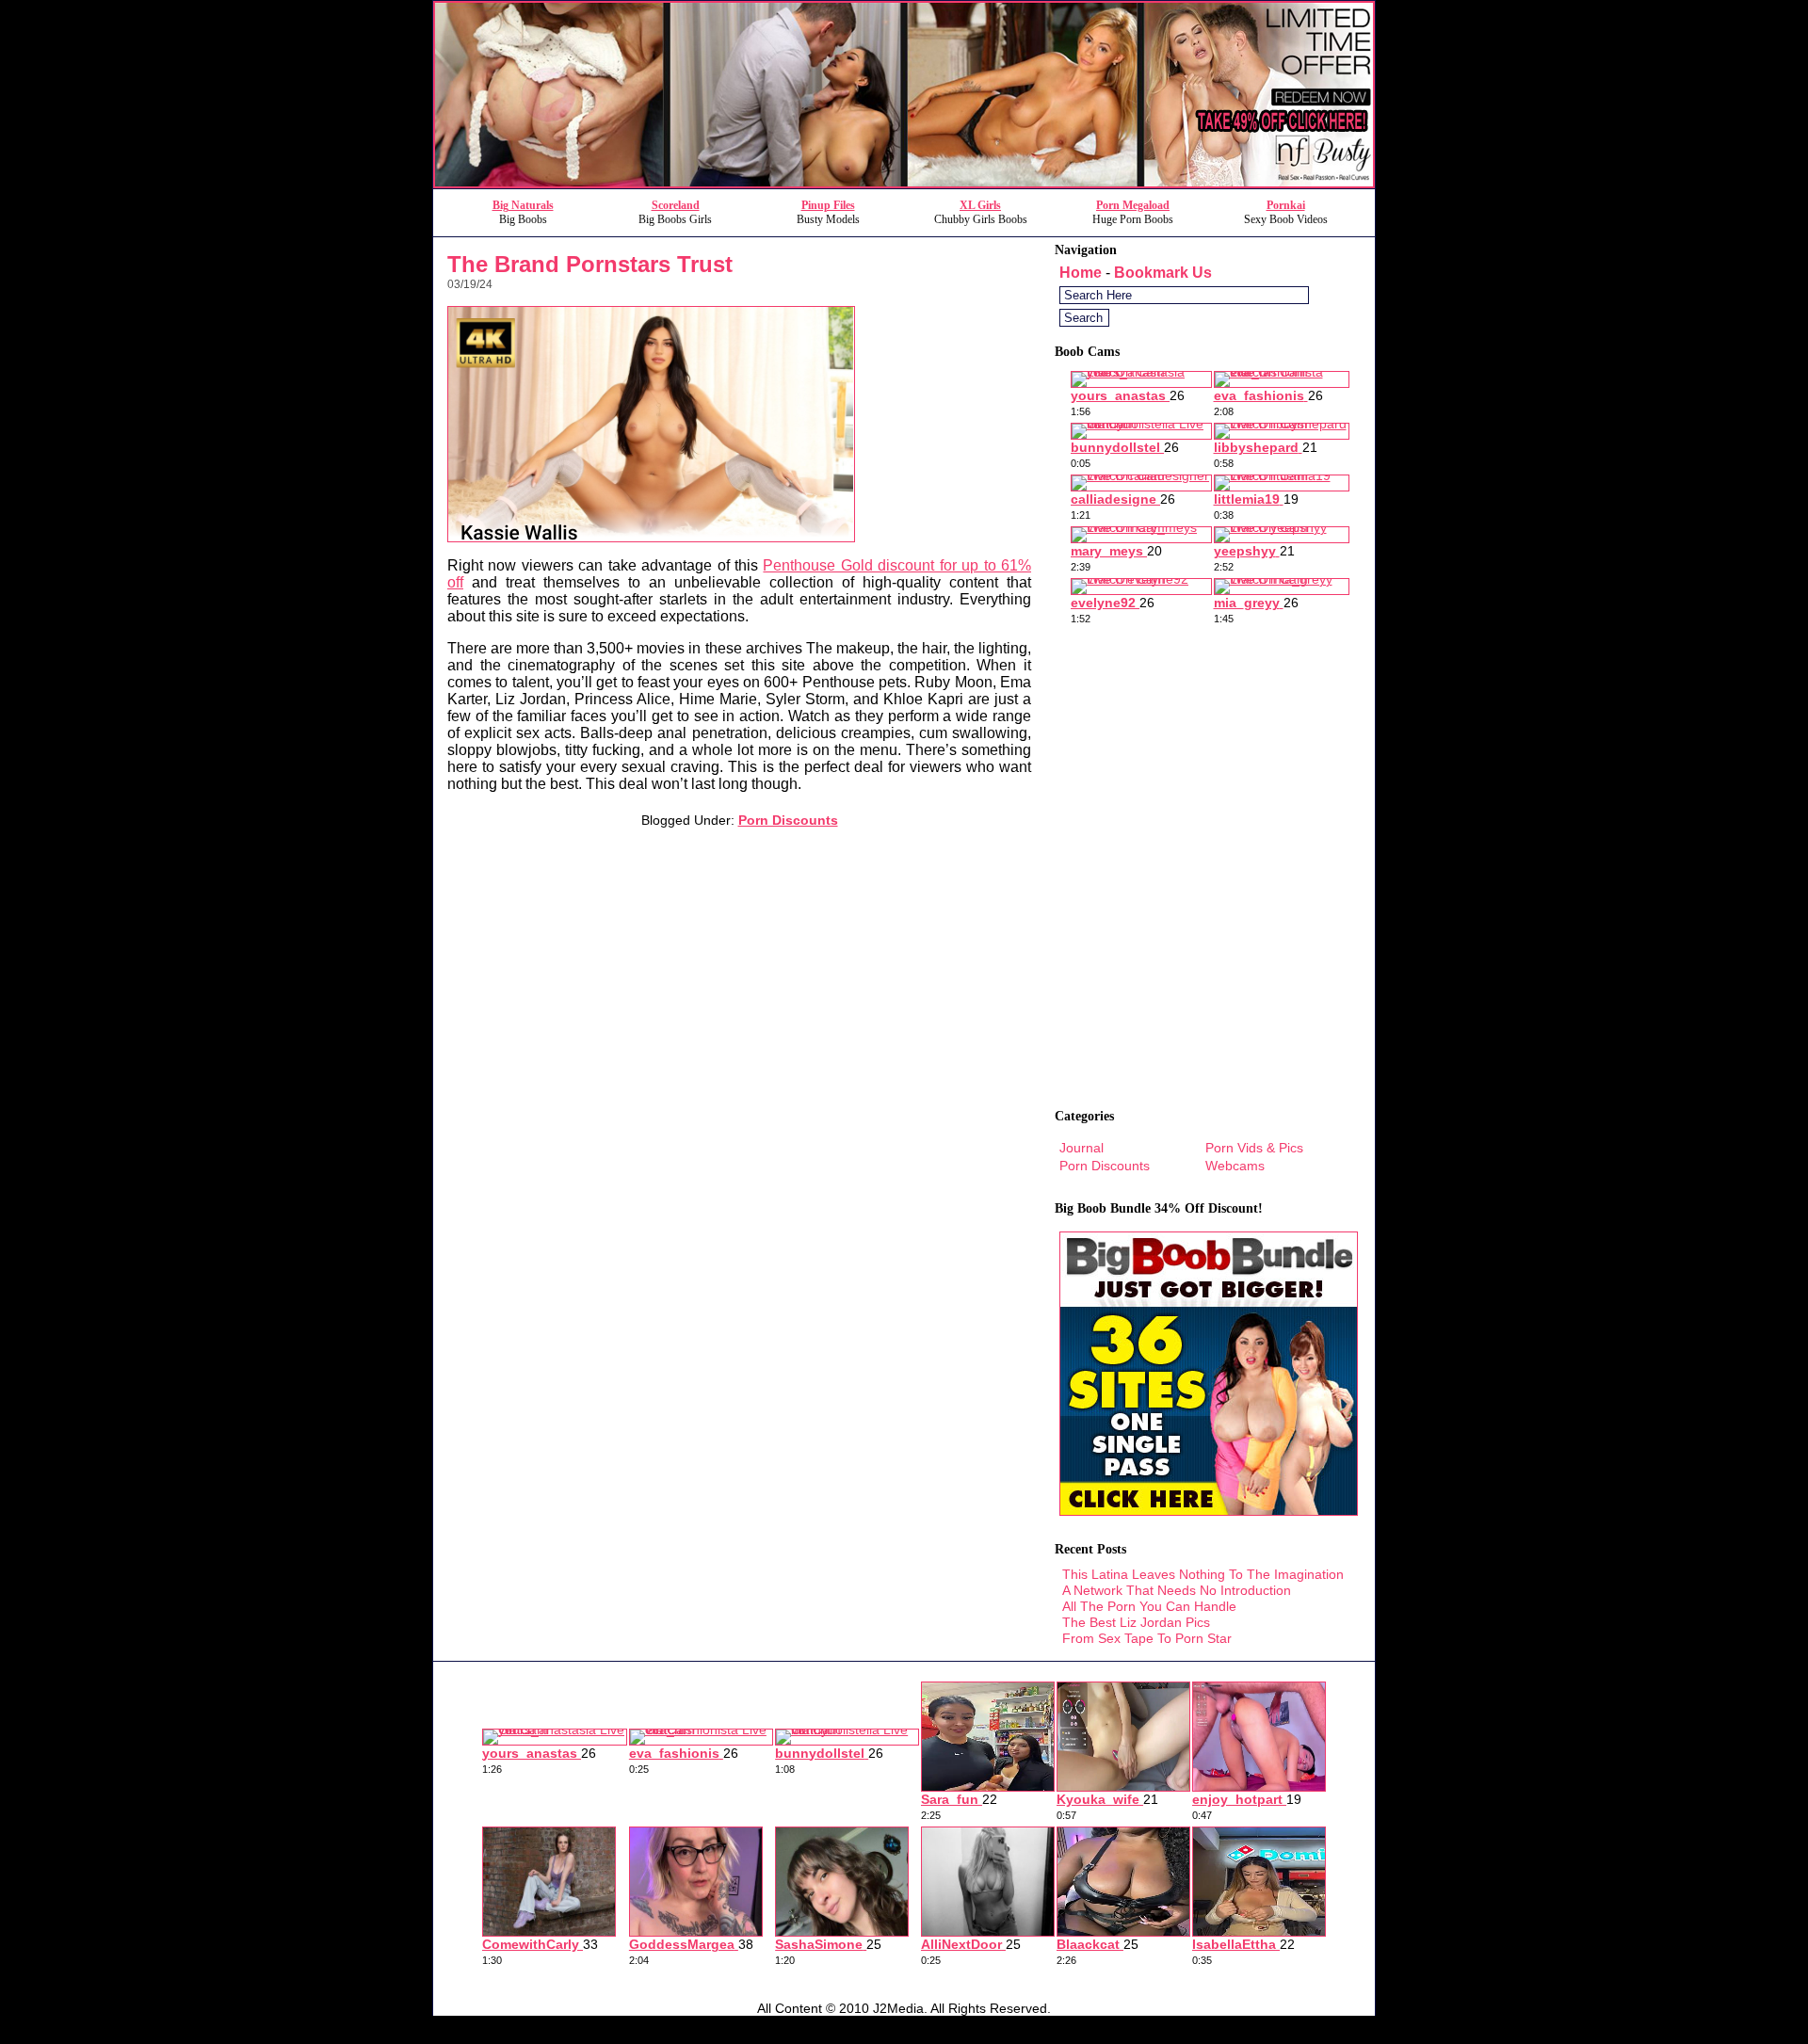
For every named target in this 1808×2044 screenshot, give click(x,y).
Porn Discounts (788, 820)
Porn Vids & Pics (1254, 1148)
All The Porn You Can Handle (1149, 1606)
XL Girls (980, 205)
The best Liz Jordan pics (1136, 1622)
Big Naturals (523, 205)
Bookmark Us (1163, 273)
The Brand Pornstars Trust (590, 264)
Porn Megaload (1133, 205)
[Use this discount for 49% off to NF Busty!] (904, 183)
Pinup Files (828, 205)
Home (1081, 273)
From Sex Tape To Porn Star (1147, 1638)
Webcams (1235, 1166)
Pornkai (1286, 205)
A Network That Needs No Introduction (1177, 1590)
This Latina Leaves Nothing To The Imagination (1203, 1574)
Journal (1082, 1148)
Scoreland (676, 205)
